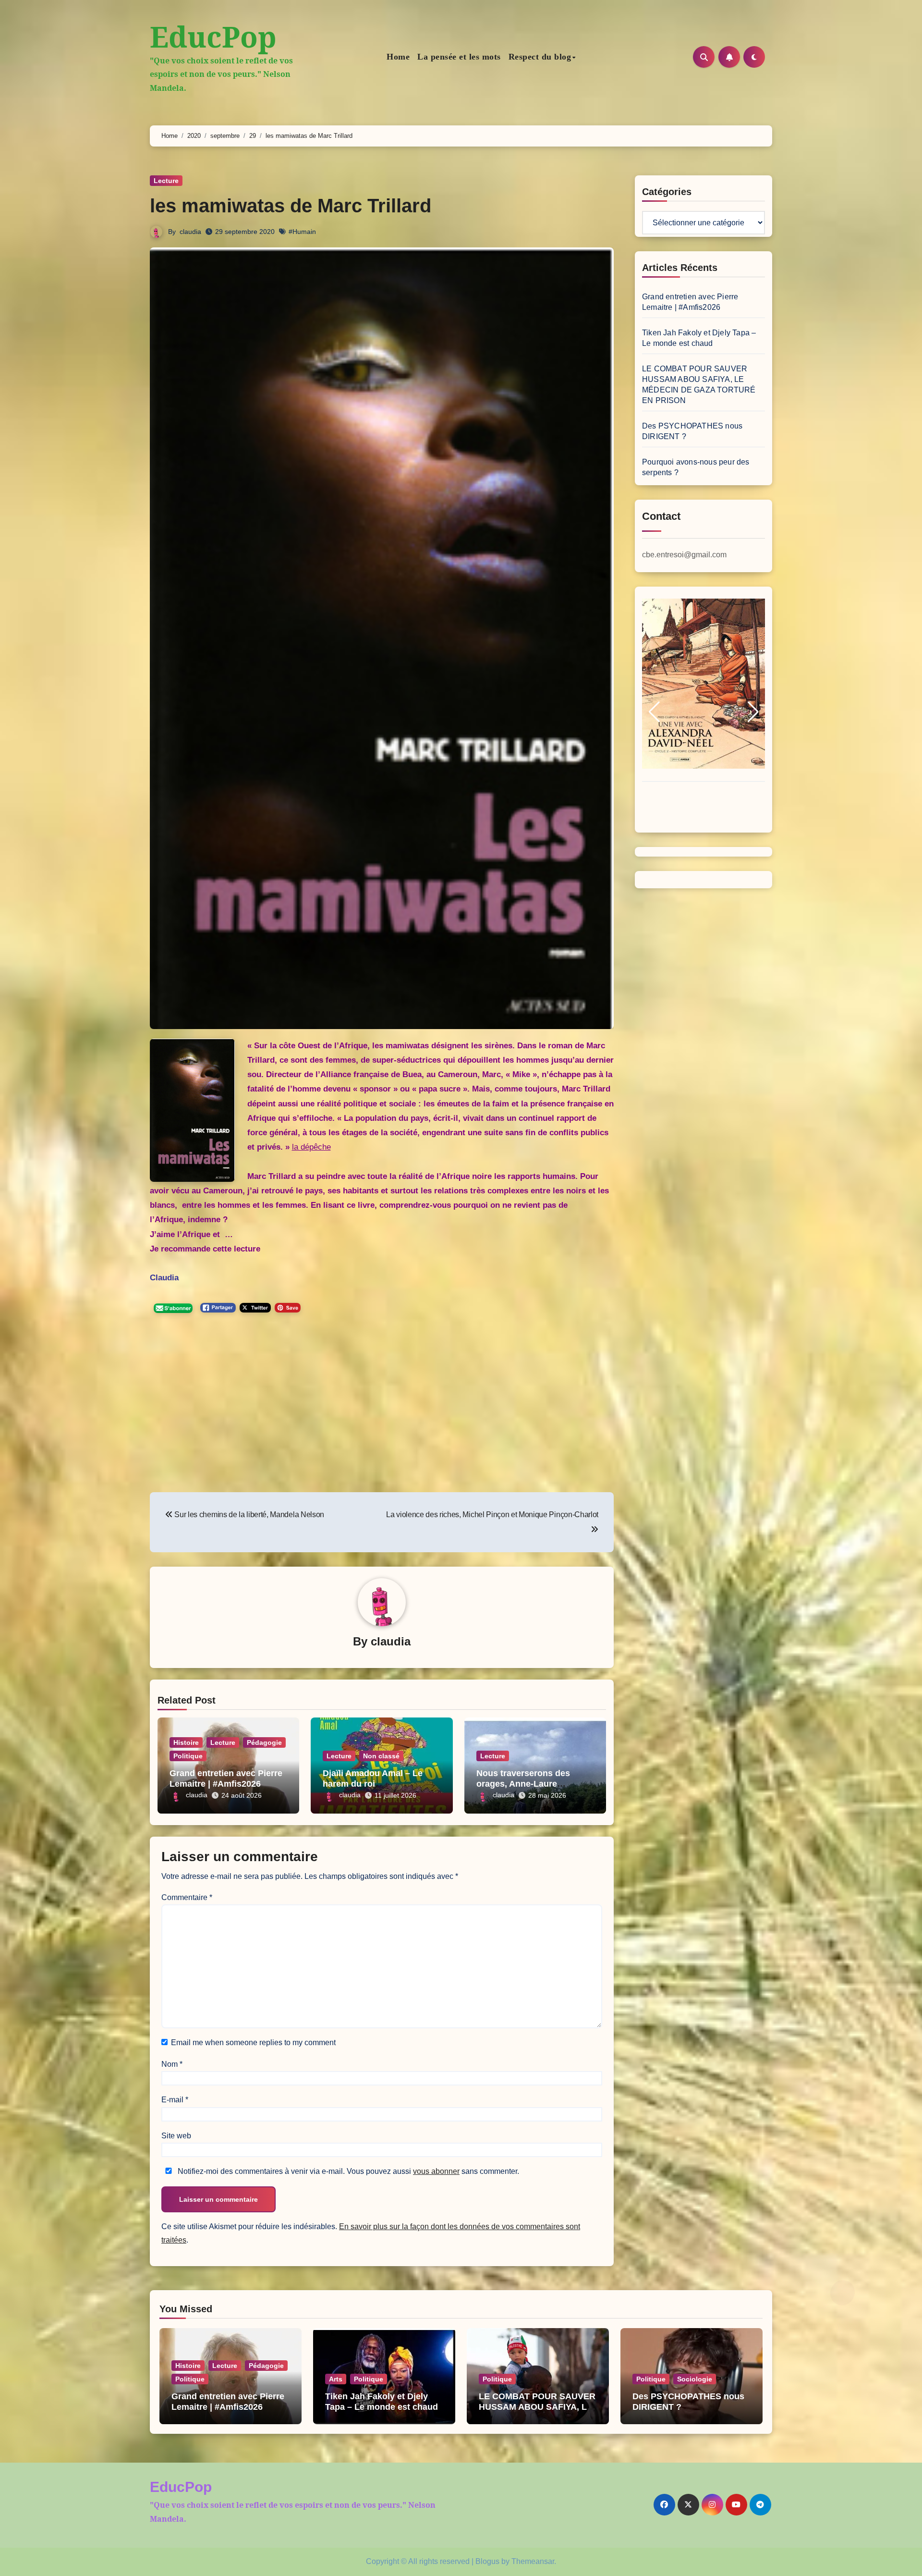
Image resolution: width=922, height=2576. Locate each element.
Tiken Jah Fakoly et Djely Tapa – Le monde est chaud (382, 2402)
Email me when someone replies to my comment (253, 2042)
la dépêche (311, 1147)
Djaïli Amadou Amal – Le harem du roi (373, 1779)
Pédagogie (264, 1742)
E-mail (175, 2100)
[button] (654, 712)
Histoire (186, 1742)
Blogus (487, 2561)
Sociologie (695, 2379)
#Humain (302, 232)
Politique (188, 1756)
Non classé (381, 1756)
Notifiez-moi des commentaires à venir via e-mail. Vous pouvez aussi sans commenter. (347, 2171)
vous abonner (436, 2171)
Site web (176, 2136)
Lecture (166, 181)
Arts (336, 2379)
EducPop (213, 37)
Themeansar (533, 2561)
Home (398, 57)
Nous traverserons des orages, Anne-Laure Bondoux (523, 1784)
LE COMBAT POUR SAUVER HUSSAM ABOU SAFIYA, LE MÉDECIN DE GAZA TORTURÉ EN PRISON (537, 2412)
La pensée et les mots (459, 57)
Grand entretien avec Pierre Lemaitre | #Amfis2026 (226, 1779)
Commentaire (187, 1897)
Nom (172, 2064)
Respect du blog (540, 57)
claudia (190, 232)
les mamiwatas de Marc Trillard (291, 206)
